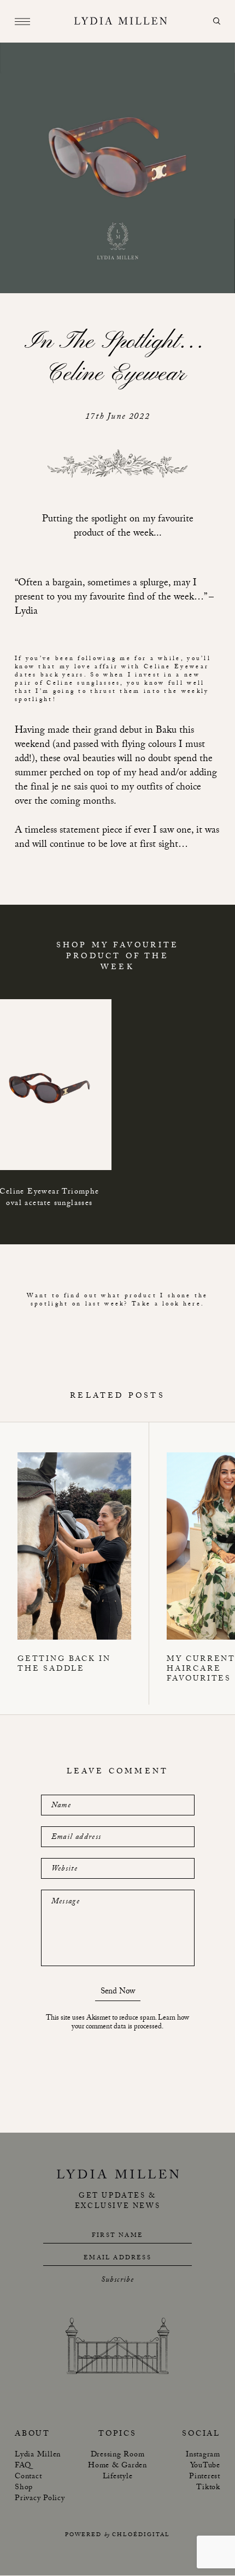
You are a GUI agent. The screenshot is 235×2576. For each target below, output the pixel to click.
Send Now (118, 1993)
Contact (28, 2478)
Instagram (203, 2456)
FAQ (23, 2467)
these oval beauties (77, 760)
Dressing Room (118, 2456)
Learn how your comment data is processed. (130, 2023)
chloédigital (141, 2536)
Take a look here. (168, 1305)
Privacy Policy (40, 2500)
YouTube (205, 2467)
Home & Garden (117, 2467)
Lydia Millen (38, 2456)
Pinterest (205, 2478)
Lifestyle (118, 2478)
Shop (24, 2489)
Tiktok (208, 2489)
